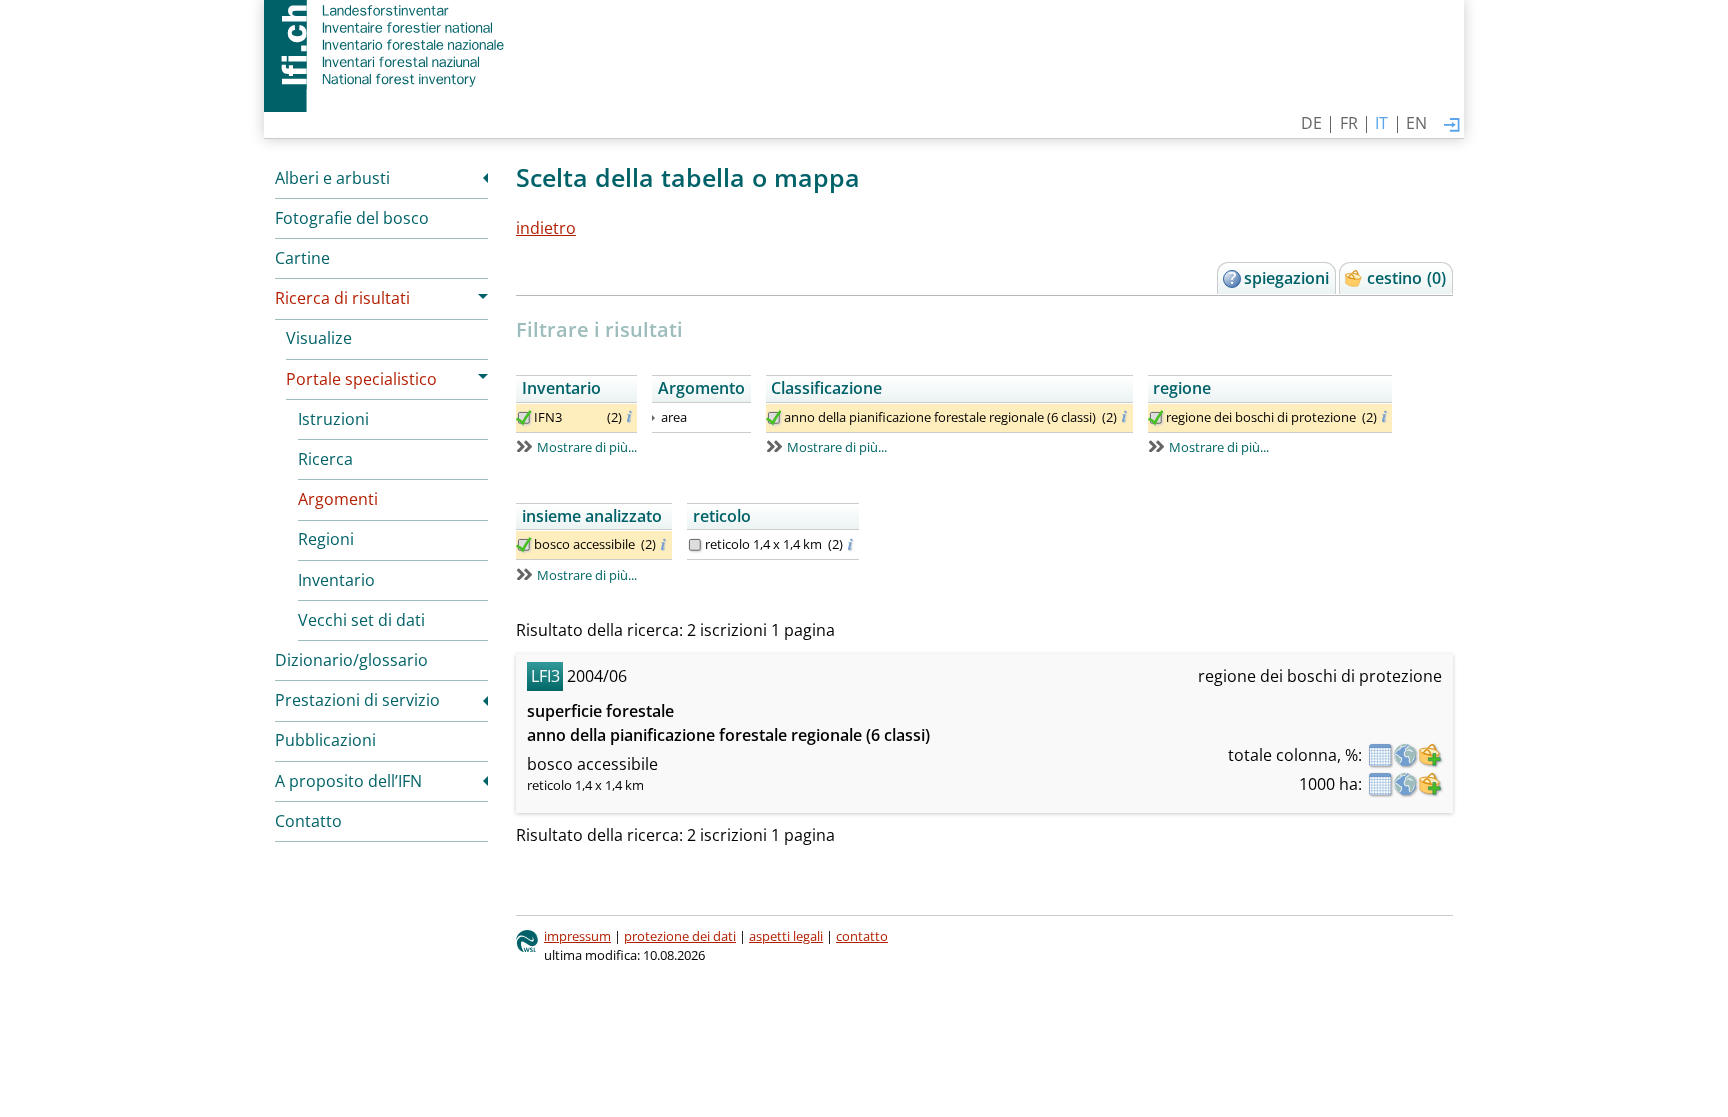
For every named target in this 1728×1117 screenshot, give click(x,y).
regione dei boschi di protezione (1261, 417)
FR (1349, 123)
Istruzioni (333, 419)
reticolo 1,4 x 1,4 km (763, 544)
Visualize (319, 338)
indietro (546, 228)
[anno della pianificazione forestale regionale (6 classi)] (774, 418)
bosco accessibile (584, 544)
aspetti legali (786, 936)
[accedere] (1452, 126)
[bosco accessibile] (524, 545)
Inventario (336, 580)
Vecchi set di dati (361, 620)
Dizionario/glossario (351, 660)
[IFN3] (524, 418)
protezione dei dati (680, 936)
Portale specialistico (361, 379)
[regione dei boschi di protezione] (1156, 418)
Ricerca (325, 459)
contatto (862, 936)
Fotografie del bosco (352, 218)
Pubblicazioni (325, 740)
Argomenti (338, 499)
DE (1311, 123)
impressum (577, 936)
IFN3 (548, 417)
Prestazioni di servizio (357, 700)
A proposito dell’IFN (348, 781)
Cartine (302, 258)
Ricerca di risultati (342, 298)
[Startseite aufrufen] (386, 45)
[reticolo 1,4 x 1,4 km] (695, 545)
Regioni (326, 539)
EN (1416, 123)
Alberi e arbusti (332, 178)
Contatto (308, 821)
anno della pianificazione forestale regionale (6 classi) (940, 417)
